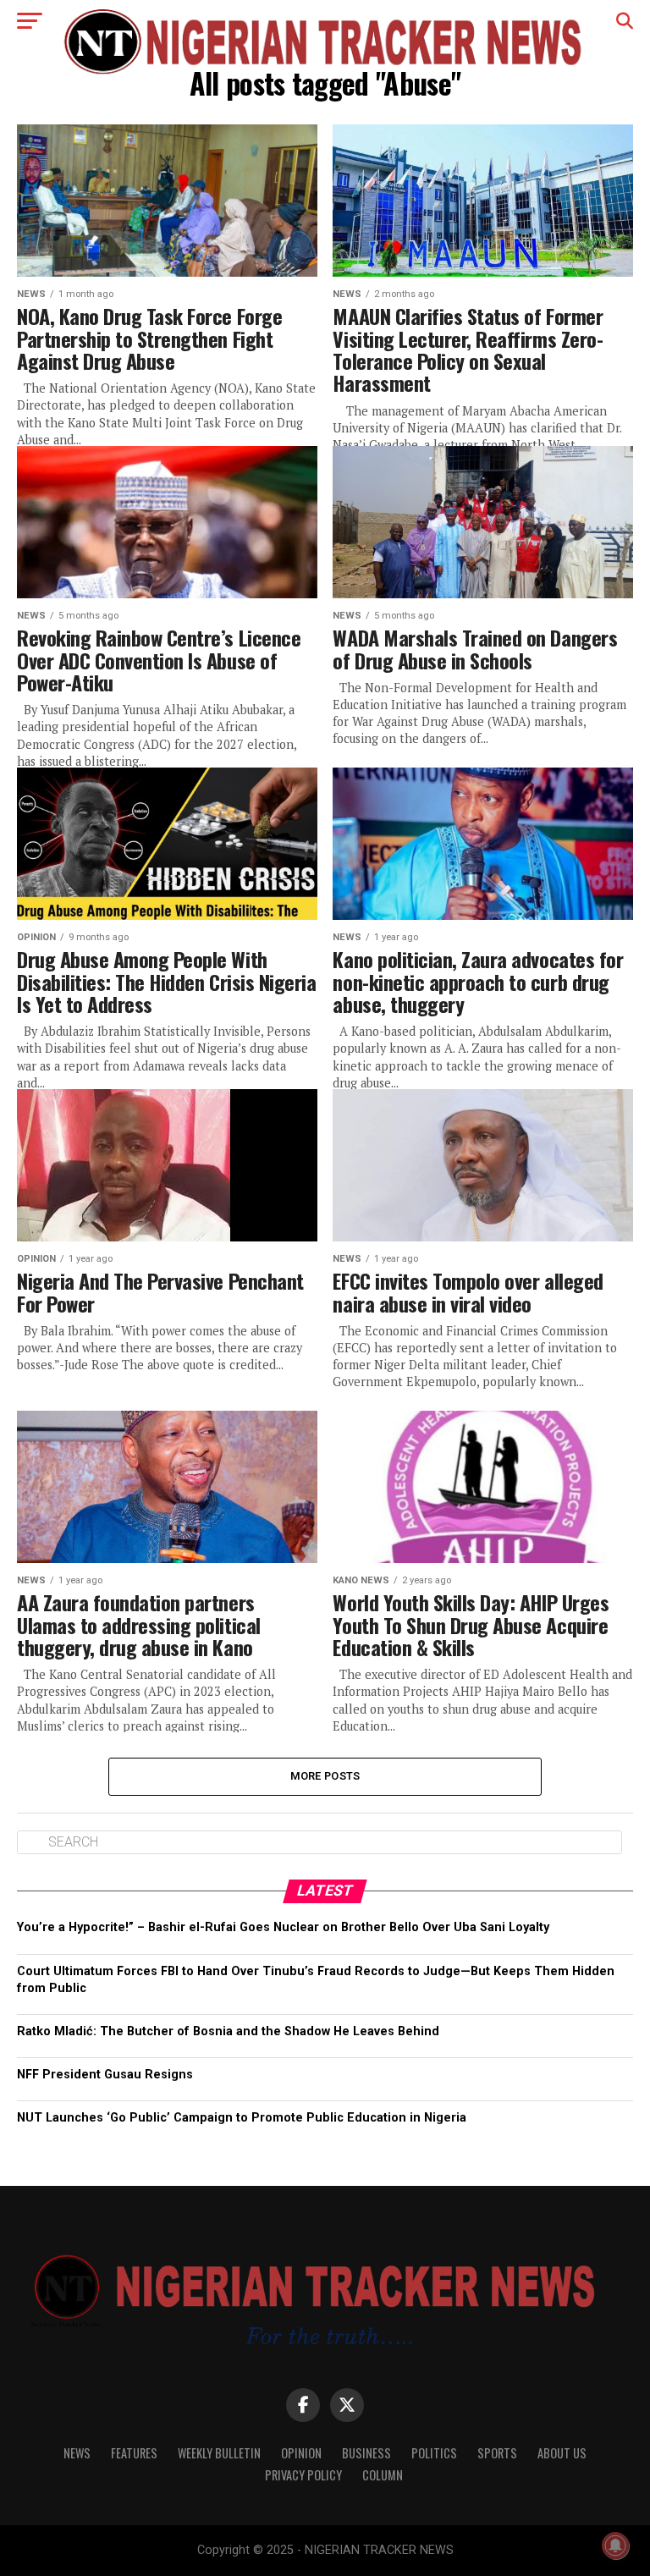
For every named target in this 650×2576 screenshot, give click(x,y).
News (77, 2453)
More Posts (325, 1776)
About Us (562, 2453)
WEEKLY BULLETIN (219, 2453)
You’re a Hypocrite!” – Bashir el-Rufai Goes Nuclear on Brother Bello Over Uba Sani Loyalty (283, 1927)
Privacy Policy (303, 2475)
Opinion (301, 2453)
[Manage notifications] (615, 2546)
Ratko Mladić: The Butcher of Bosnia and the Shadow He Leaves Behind (228, 2031)
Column (383, 2475)
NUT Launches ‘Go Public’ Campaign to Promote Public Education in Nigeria (242, 2118)
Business (366, 2453)
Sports (497, 2453)
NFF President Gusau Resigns (105, 2075)
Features (134, 2453)
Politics (434, 2453)
